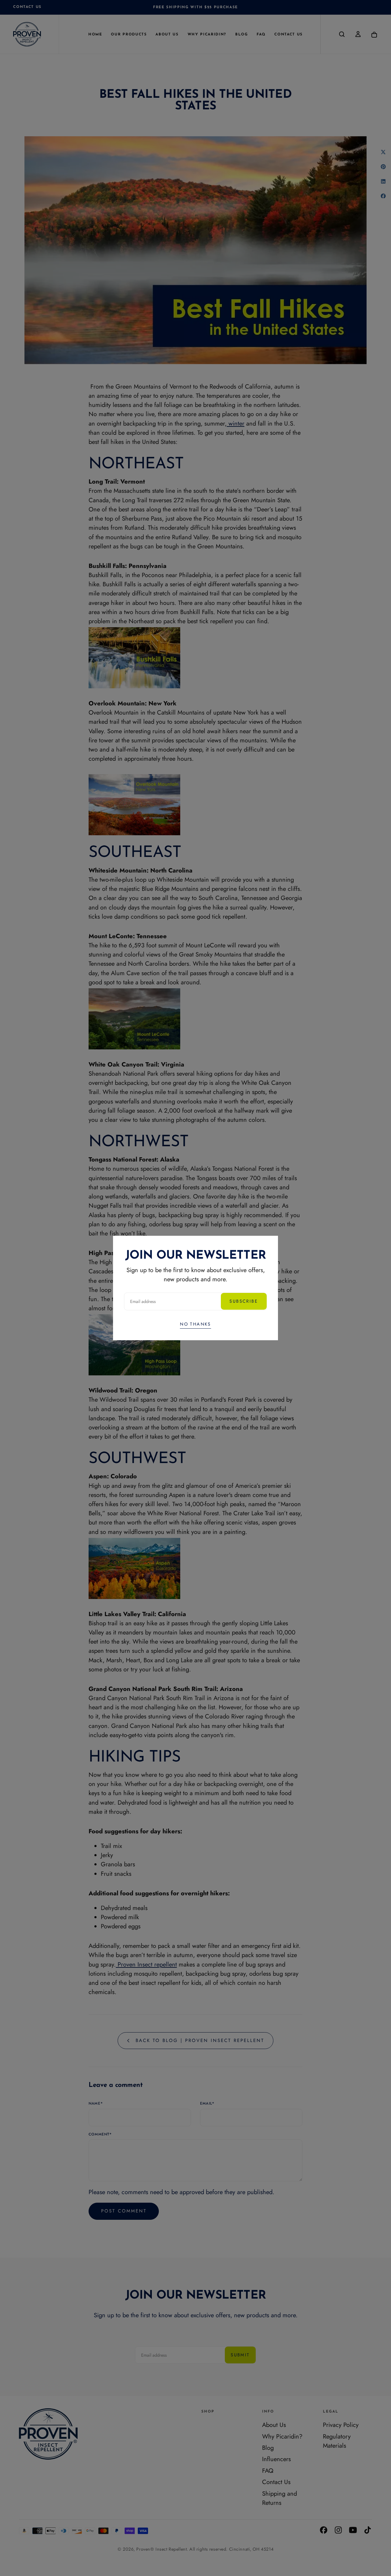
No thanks (195, 1324)
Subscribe (244, 1301)
